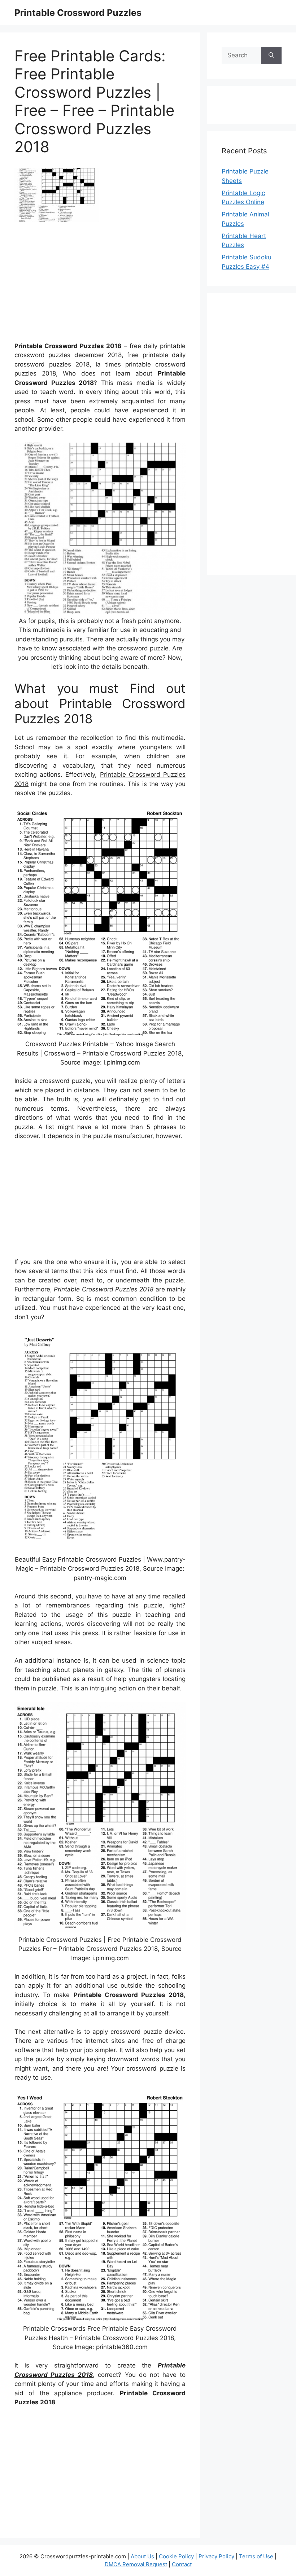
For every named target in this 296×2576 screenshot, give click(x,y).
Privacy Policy (216, 2556)
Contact (182, 2564)
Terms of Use (256, 2556)
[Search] (271, 56)
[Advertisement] (100, 285)
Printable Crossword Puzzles (78, 13)
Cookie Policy (176, 2556)
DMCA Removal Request (136, 2564)
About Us (142, 2556)
